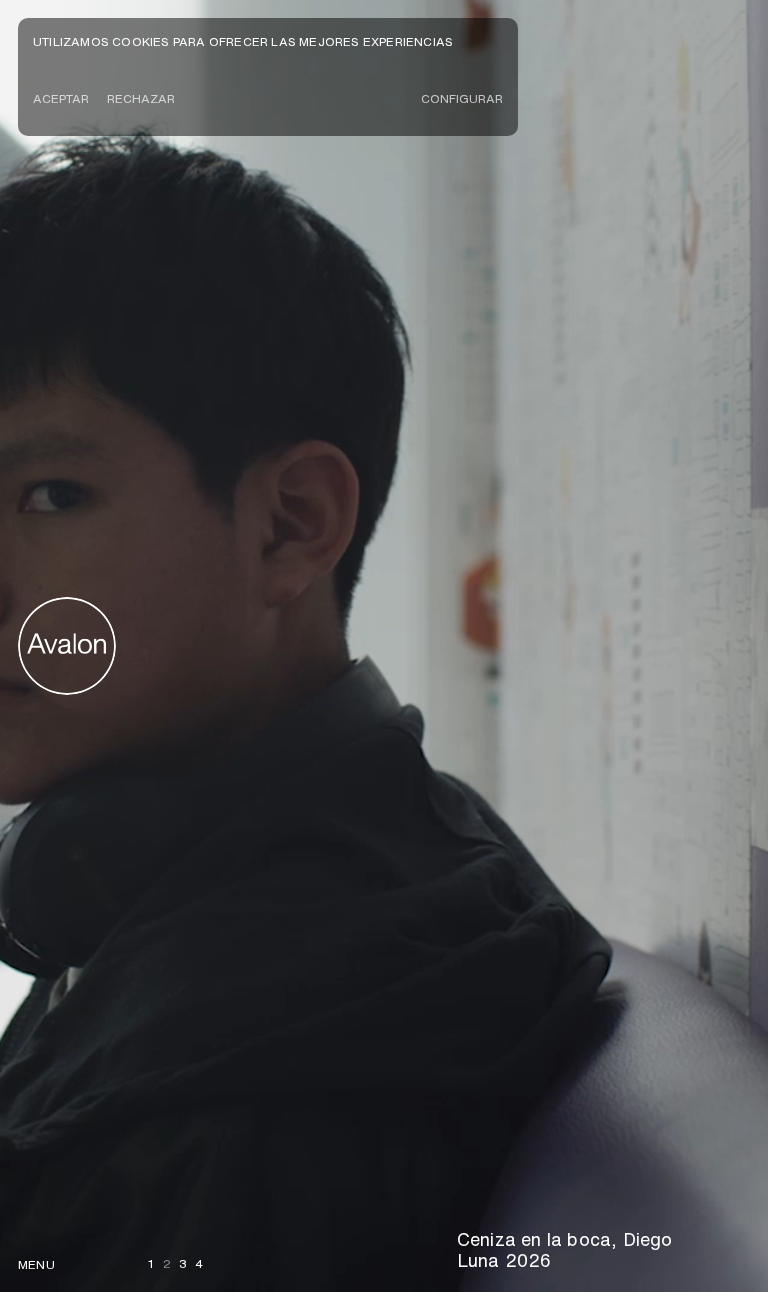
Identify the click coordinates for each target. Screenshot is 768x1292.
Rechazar (141, 98)
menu (36, 1264)
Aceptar (61, 98)
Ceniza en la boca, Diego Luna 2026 (565, 1250)
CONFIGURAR (462, 98)
